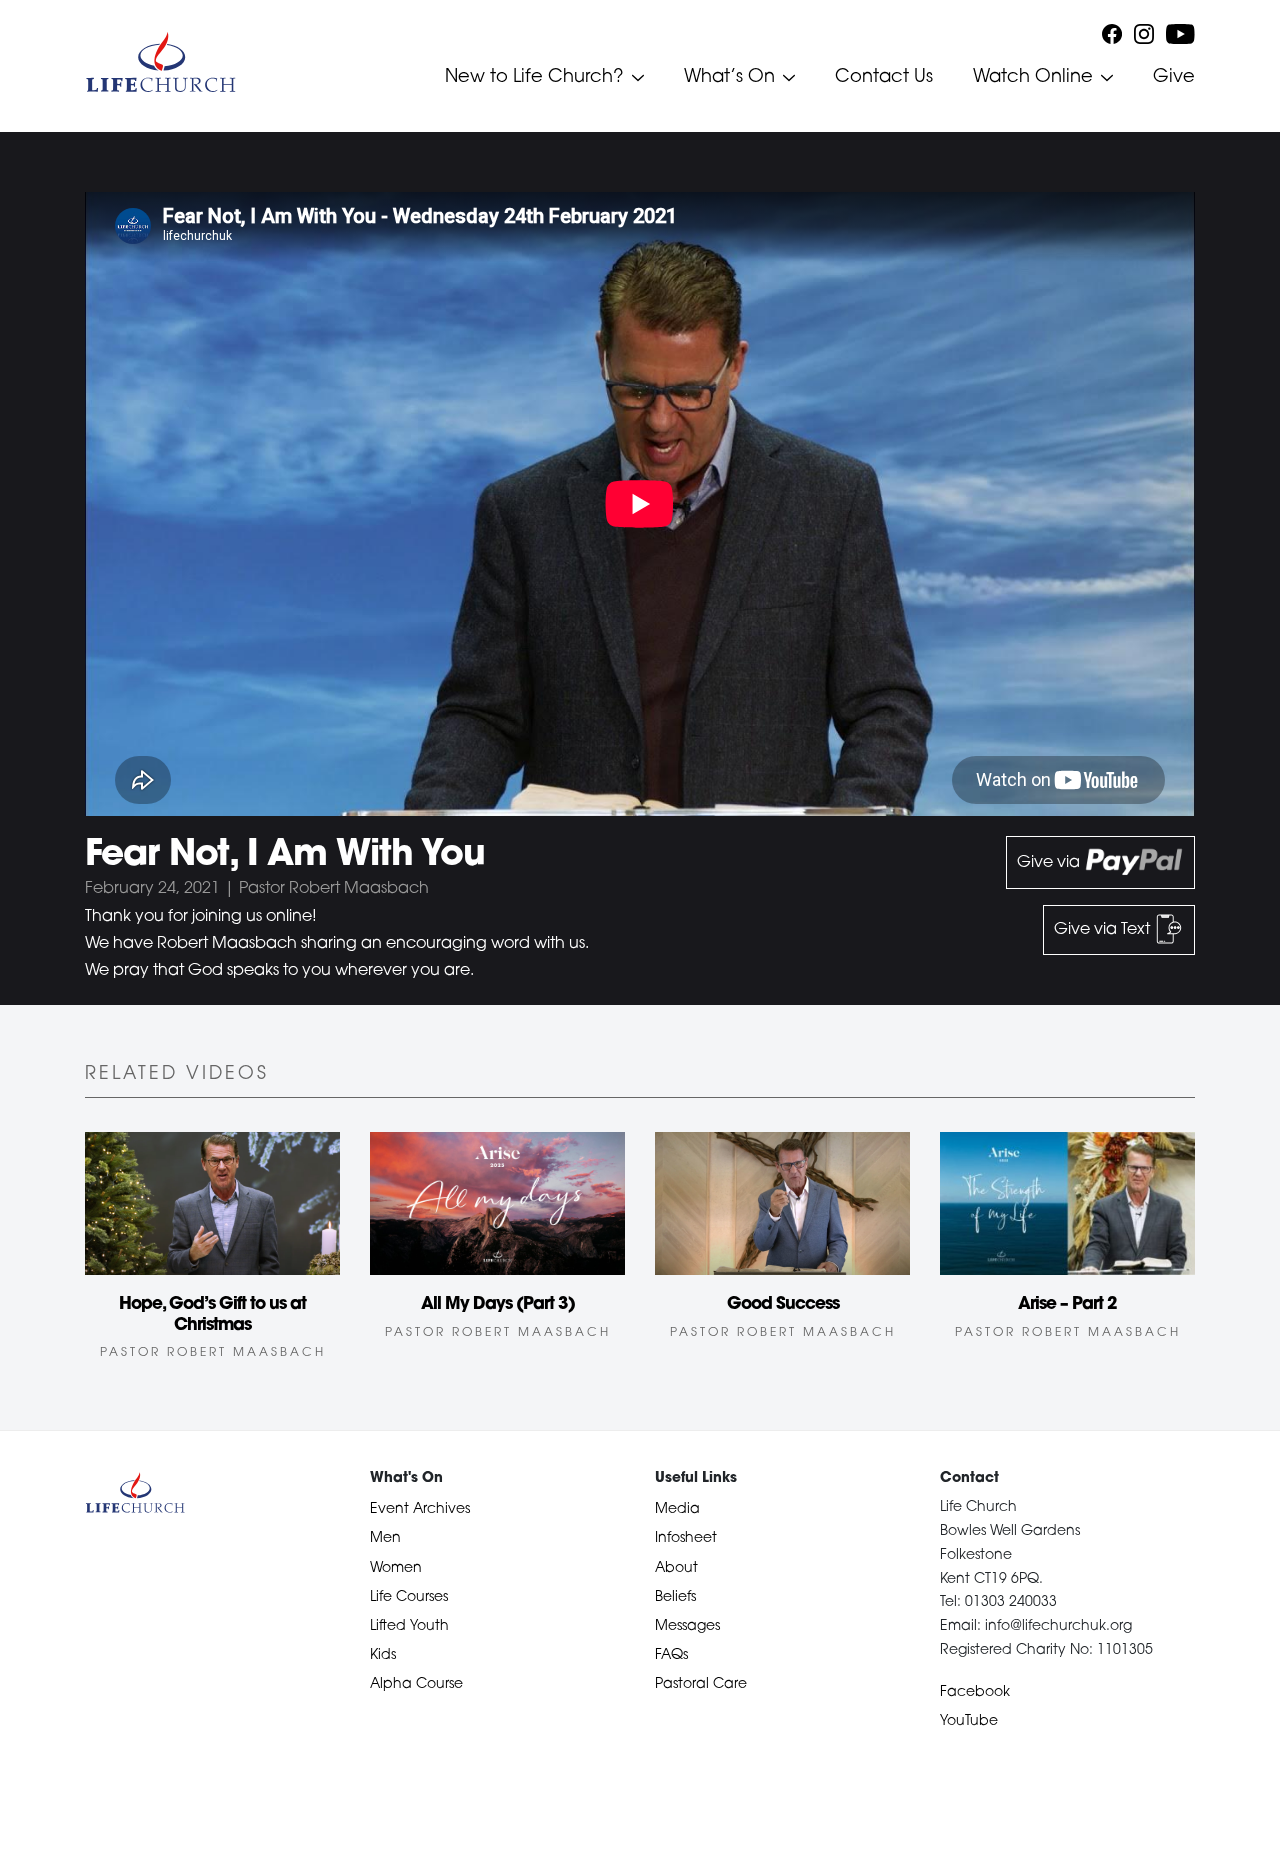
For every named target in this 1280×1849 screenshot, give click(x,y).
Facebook (975, 1692)
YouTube (969, 1721)
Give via (1050, 863)
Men (385, 1538)
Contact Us (884, 78)
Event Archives (420, 1509)
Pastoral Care (701, 1684)
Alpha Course (416, 1684)
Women (396, 1568)
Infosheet (686, 1538)
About (676, 1568)
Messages (687, 1626)
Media (677, 1509)
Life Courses (409, 1597)
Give (1174, 78)
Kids (383, 1655)
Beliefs (675, 1597)
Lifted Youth (409, 1626)
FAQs (671, 1655)
